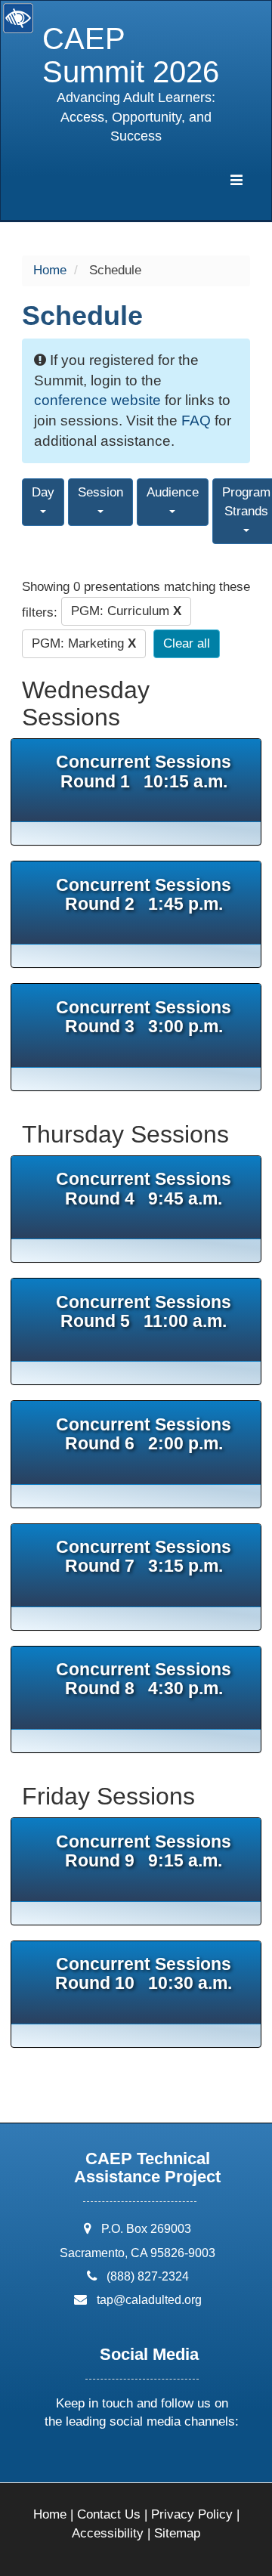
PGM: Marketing (84, 643)
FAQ (196, 421)
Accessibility (108, 2533)
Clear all (187, 643)
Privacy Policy (192, 2514)
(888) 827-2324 (148, 2276)
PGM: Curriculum (126, 611)
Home (50, 270)
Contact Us (109, 2514)
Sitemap (177, 2533)
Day (43, 492)
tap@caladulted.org (149, 2300)
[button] (85, 2462)
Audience (173, 492)
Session (100, 492)
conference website (97, 400)
